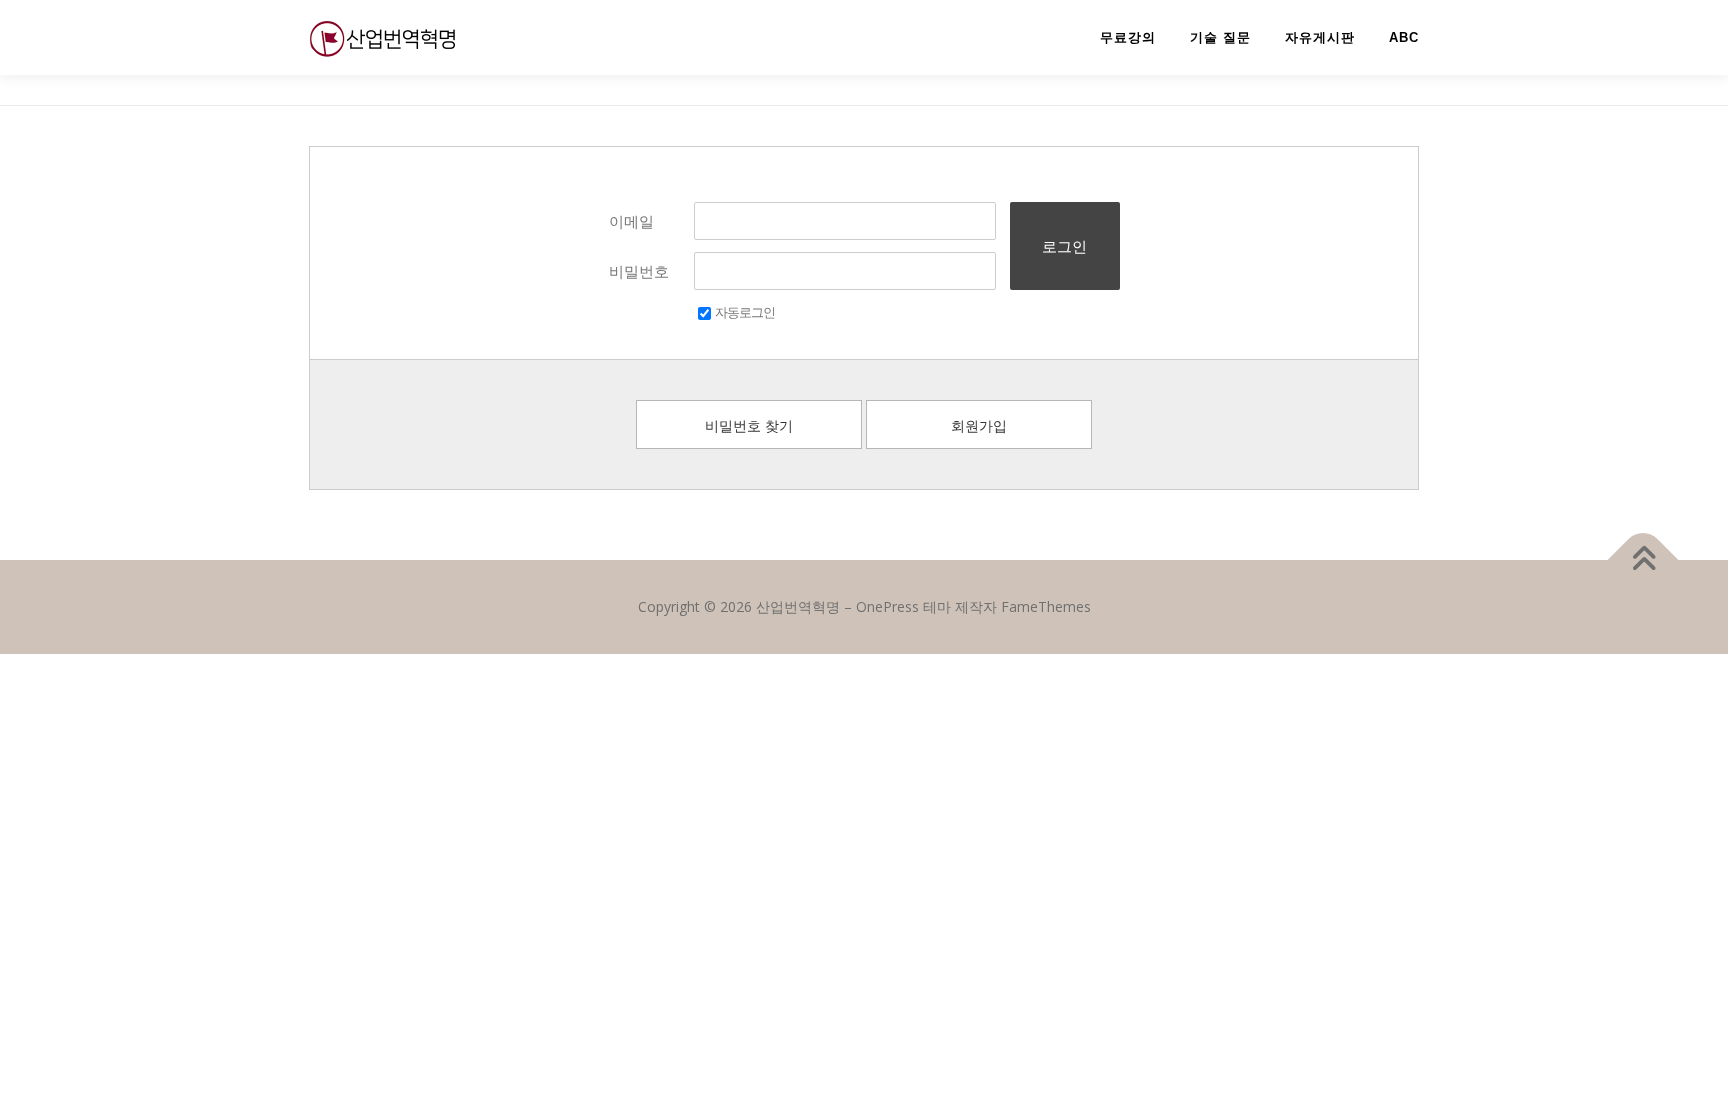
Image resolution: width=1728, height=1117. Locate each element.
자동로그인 (745, 312)
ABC (1404, 37)
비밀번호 (639, 271)
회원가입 (979, 425)
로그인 (1064, 246)
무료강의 (1128, 37)
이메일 (631, 221)
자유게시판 (1320, 37)
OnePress (887, 606)
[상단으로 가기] (1643, 560)
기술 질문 (1220, 37)
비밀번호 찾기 (749, 425)
